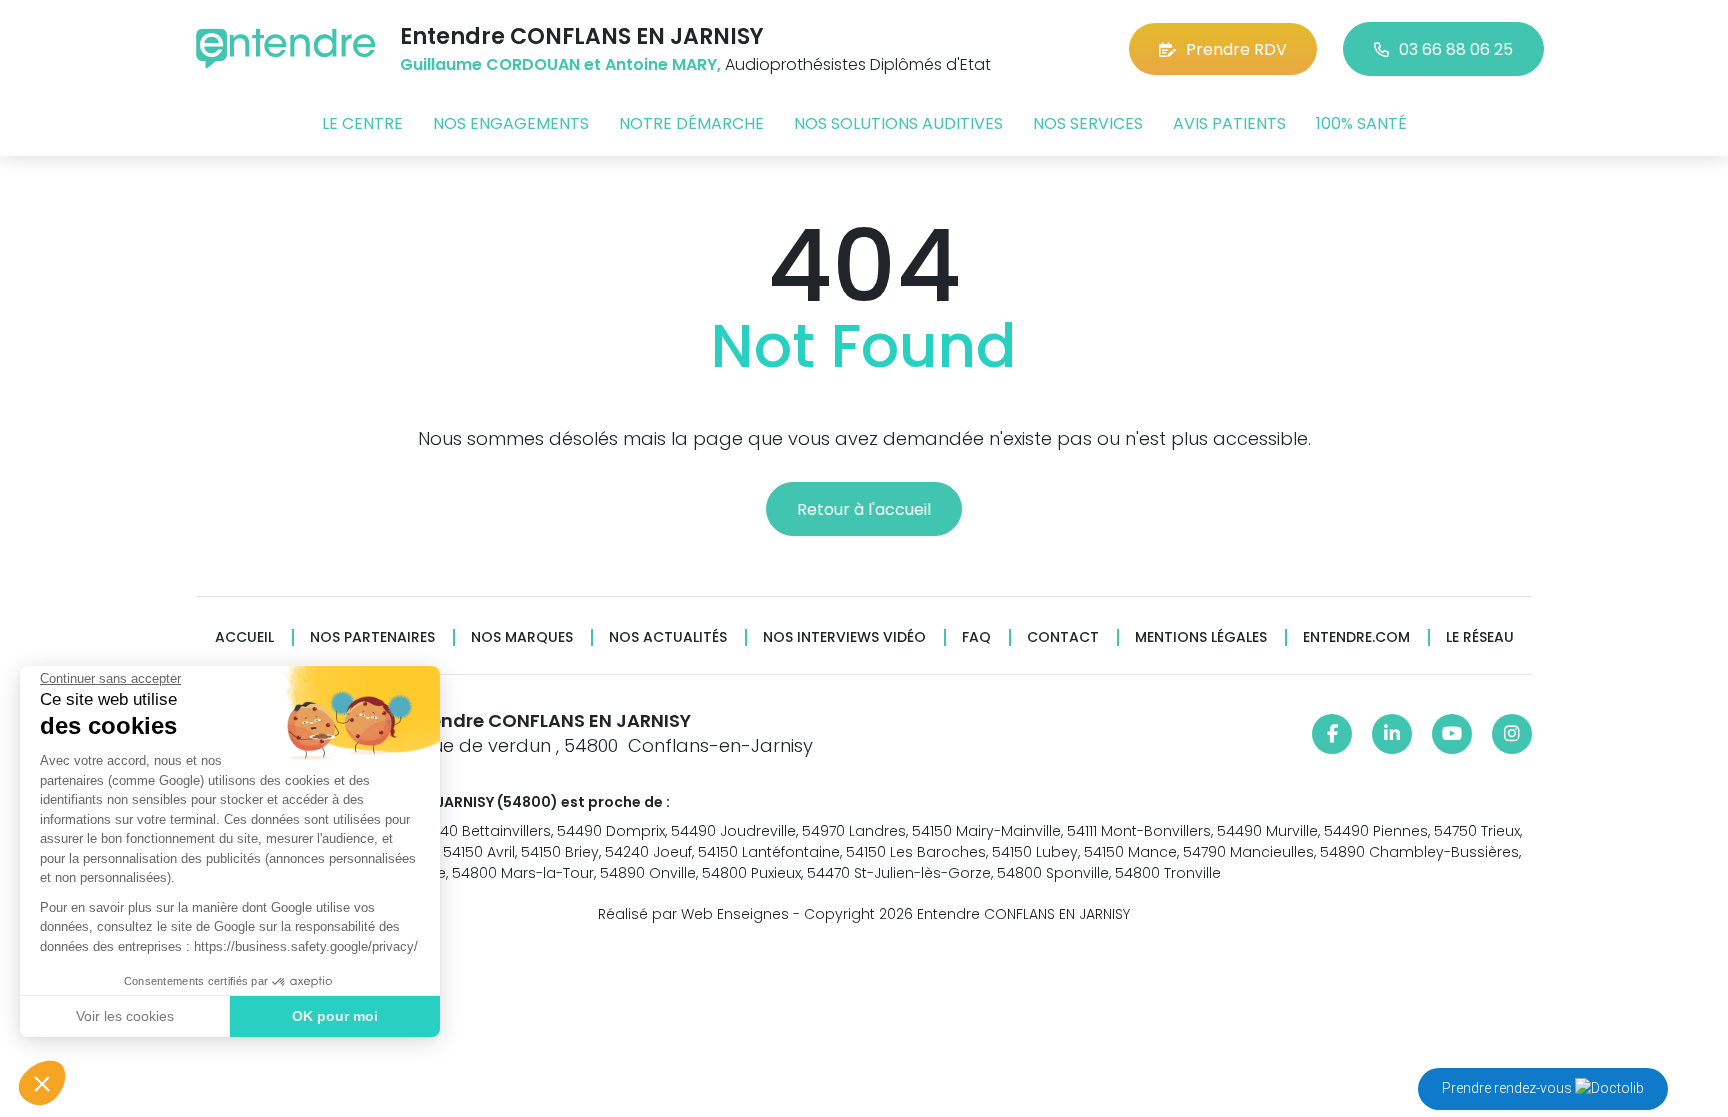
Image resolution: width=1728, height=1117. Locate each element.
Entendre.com (1356, 637)
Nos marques (522, 637)
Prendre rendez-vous (1508, 1088)
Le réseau (1480, 637)
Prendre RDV (1236, 49)
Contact (1063, 637)
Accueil (244, 637)
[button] (42, 1083)
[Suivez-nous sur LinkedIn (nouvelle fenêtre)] (1392, 734)
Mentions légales (1201, 637)
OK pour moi (335, 1016)
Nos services (1088, 123)
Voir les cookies (125, 1016)
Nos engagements (511, 123)
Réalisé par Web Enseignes (693, 914)
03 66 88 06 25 (1456, 49)
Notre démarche (691, 123)
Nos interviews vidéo (844, 637)
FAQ (976, 637)
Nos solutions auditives (898, 123)
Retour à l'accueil (864, 509)
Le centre (362, 123)
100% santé (1361, 123)
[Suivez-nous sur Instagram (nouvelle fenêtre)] (1512, 734)
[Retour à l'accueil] (286, 48)
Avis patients (1229, 123)
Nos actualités (668, 637)
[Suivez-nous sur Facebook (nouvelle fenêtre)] (1332, 734)
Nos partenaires (372, 637)
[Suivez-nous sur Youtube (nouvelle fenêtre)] (1452, 734)
